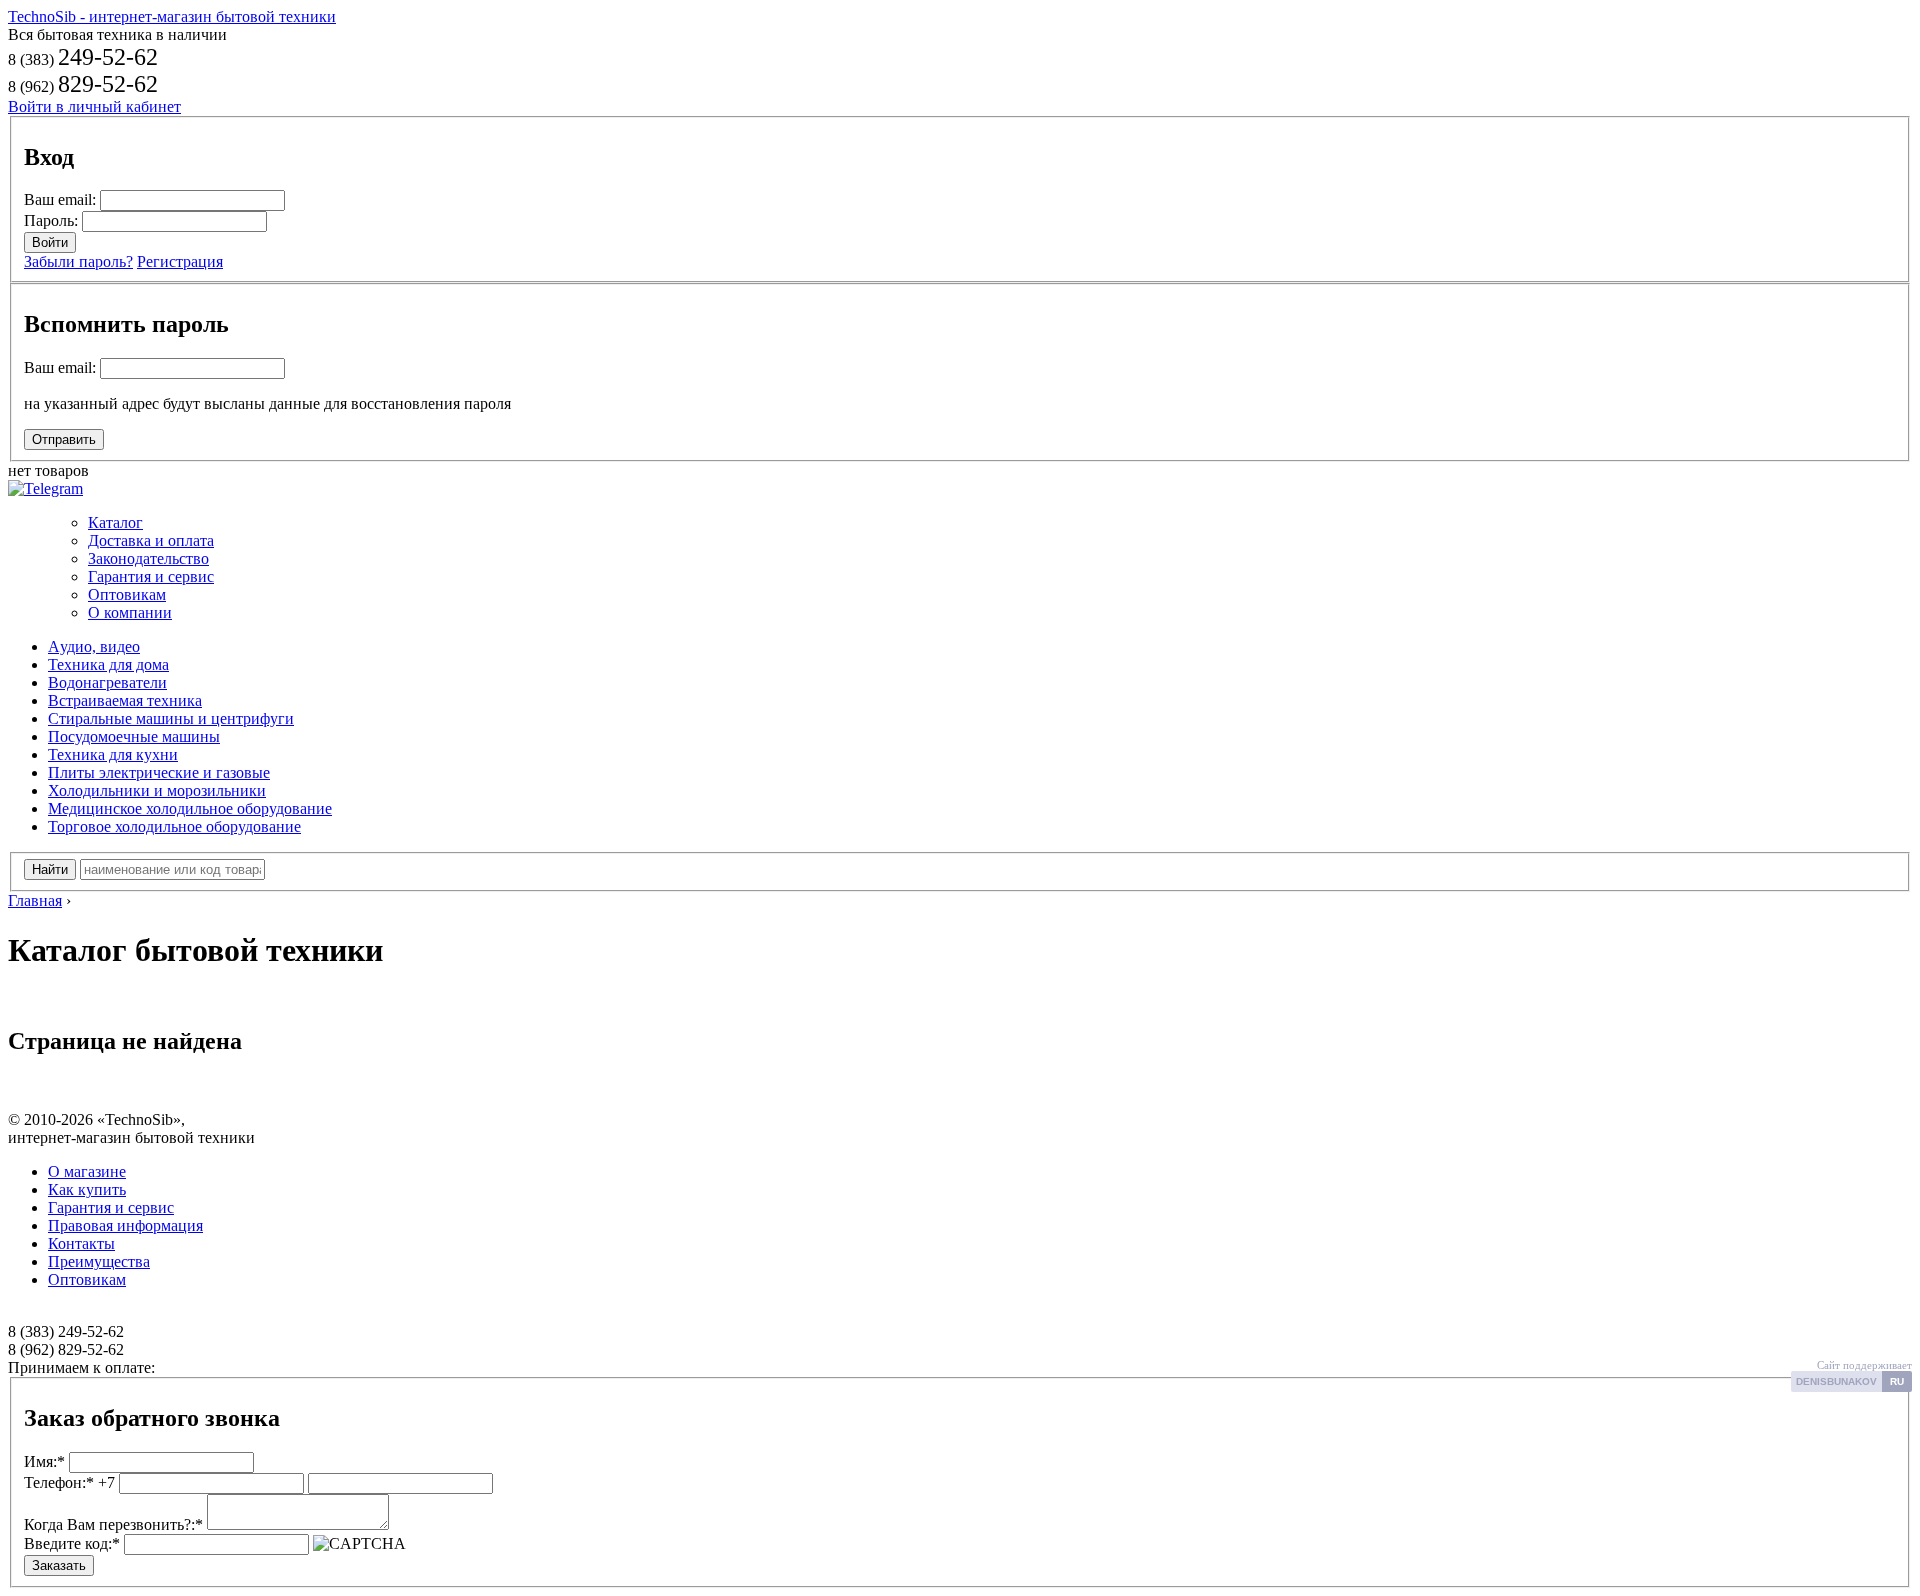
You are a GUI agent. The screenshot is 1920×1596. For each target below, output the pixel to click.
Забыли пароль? (78, 261)
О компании (130, 612)
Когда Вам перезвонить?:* (113, 1524)
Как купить (87, 1189)
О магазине (87, 1171)
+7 (69, 1482)
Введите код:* (72, 1543)
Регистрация (180, 261)
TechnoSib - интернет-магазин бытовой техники (172, 16)
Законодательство (148, 558)
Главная (35, 900)
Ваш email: (60, 199)
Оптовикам (127, 594)
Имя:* (44, 1461)
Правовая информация (125, 1225)
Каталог (115, 522)
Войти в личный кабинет (94, 106)
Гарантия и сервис (151, 576)
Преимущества (99, 1261)
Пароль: (51, 220)
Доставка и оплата (151, 540)
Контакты (81, 1243)
